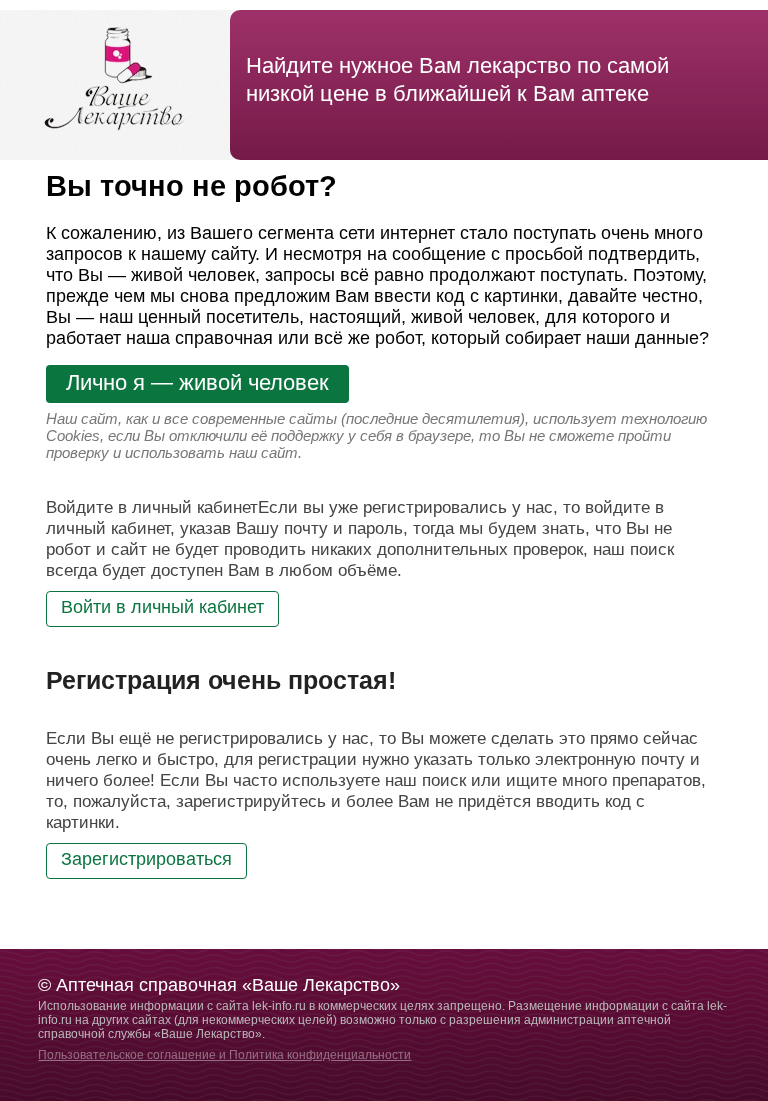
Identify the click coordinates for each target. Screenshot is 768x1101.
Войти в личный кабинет (162, 607)
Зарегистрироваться (146, 859)
